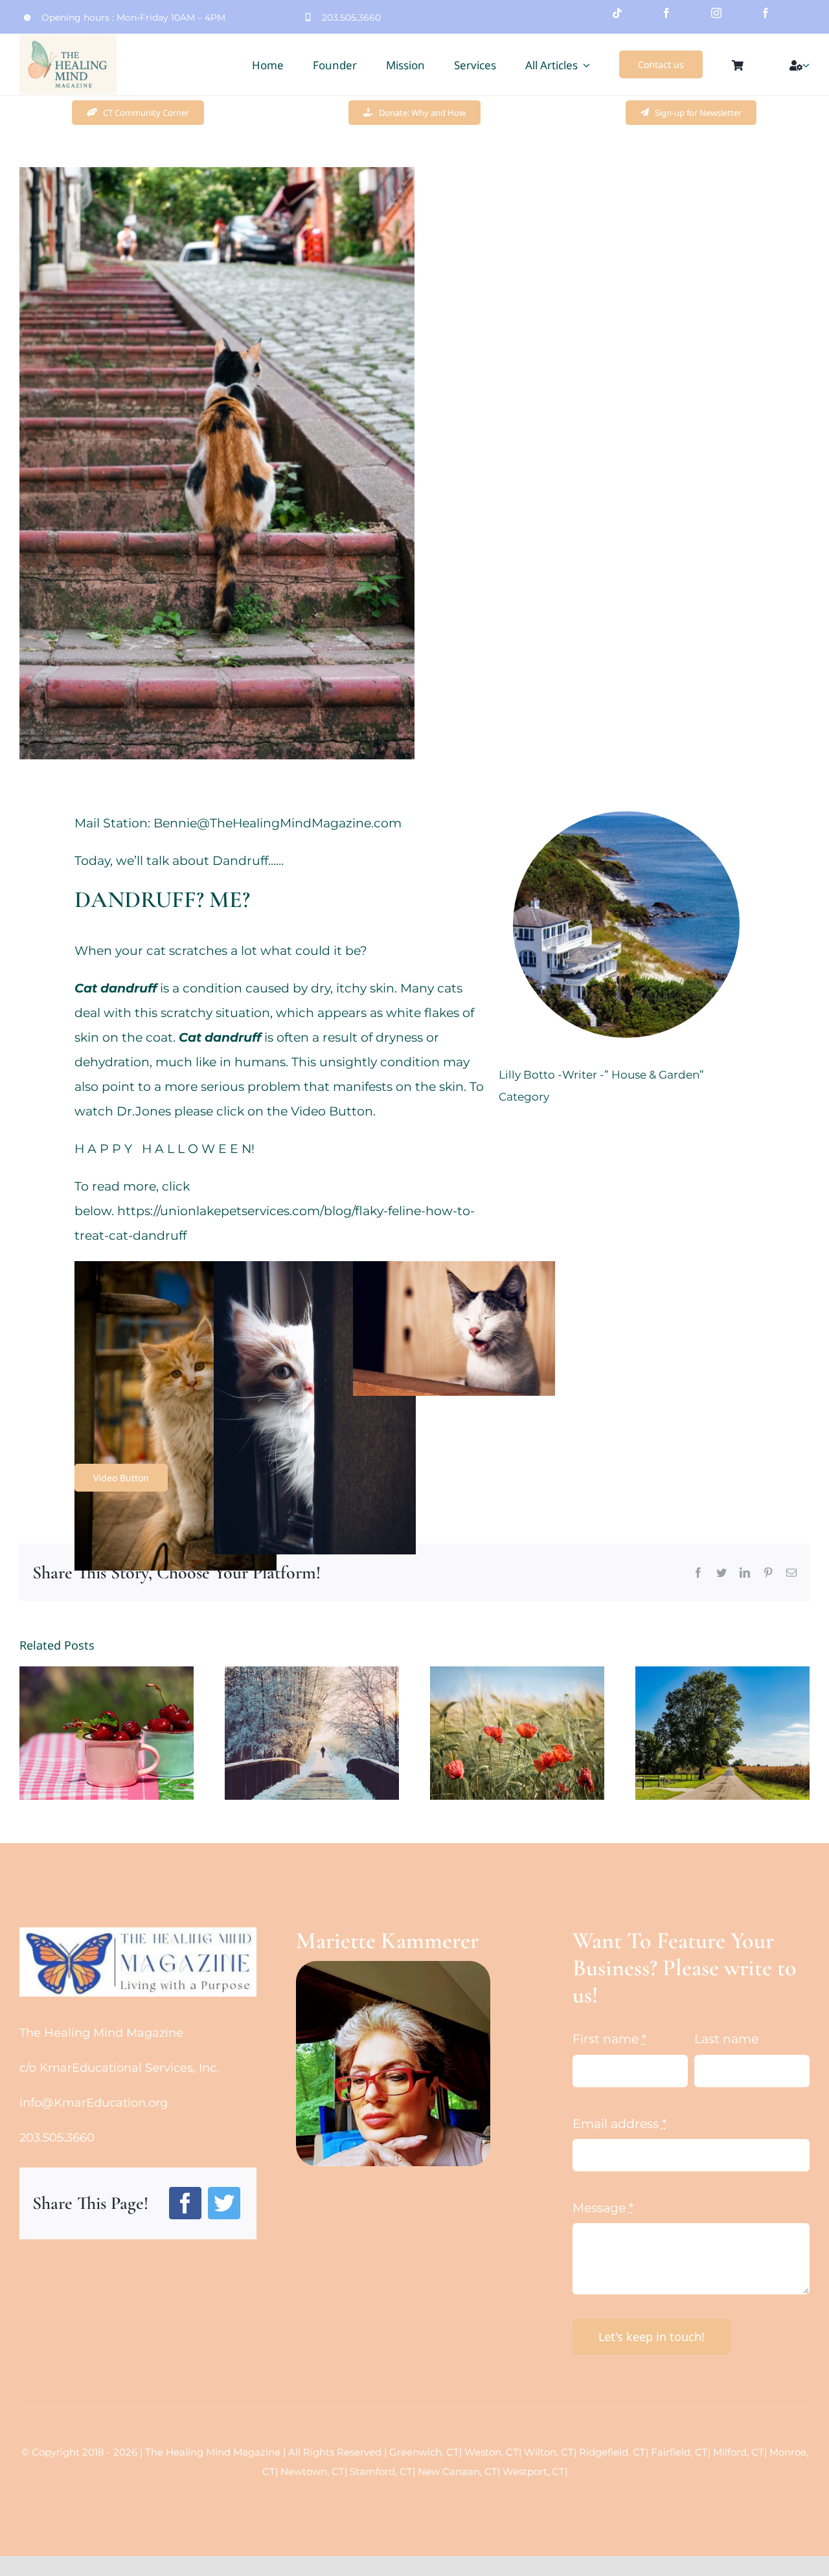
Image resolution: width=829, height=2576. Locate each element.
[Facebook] (185, 2203)
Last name (726, 2039)
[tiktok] (617, 13)
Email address (619, 2124)
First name (609, 2039)
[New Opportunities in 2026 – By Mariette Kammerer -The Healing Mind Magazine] (312, 1733)
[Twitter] (224, 2203)
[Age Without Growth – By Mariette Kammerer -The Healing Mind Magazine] (517, 1733)
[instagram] (716, 13)
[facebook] (666, 13)
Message (603, 2208)
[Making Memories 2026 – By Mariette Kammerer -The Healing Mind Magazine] (107, 1733)
